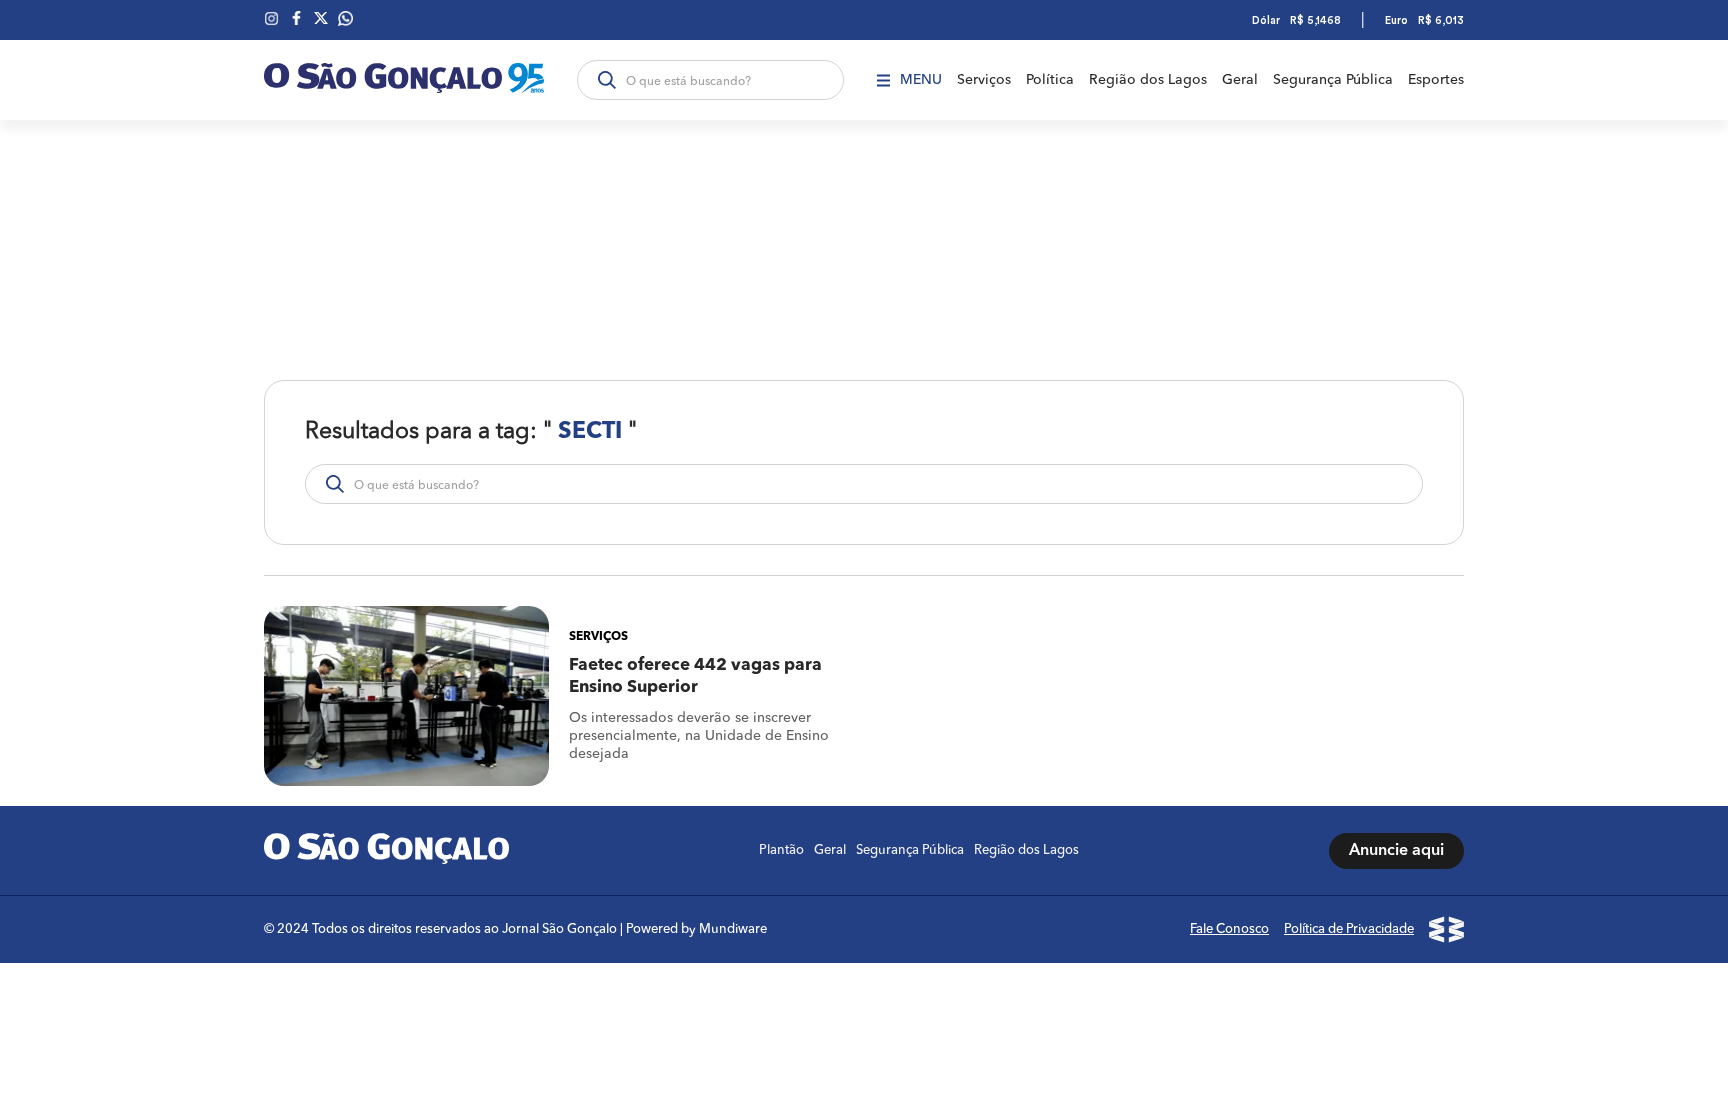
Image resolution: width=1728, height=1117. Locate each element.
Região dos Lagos (1148, 80)
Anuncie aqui (1396, 851)
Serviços (984, 80)
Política (1050, 80)
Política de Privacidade (1349, 929)
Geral (1240, 80)
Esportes (1436, 80)
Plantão (781, 850)
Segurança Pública (1333, 80)
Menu (921, 80)
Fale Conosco (1229, 929)
